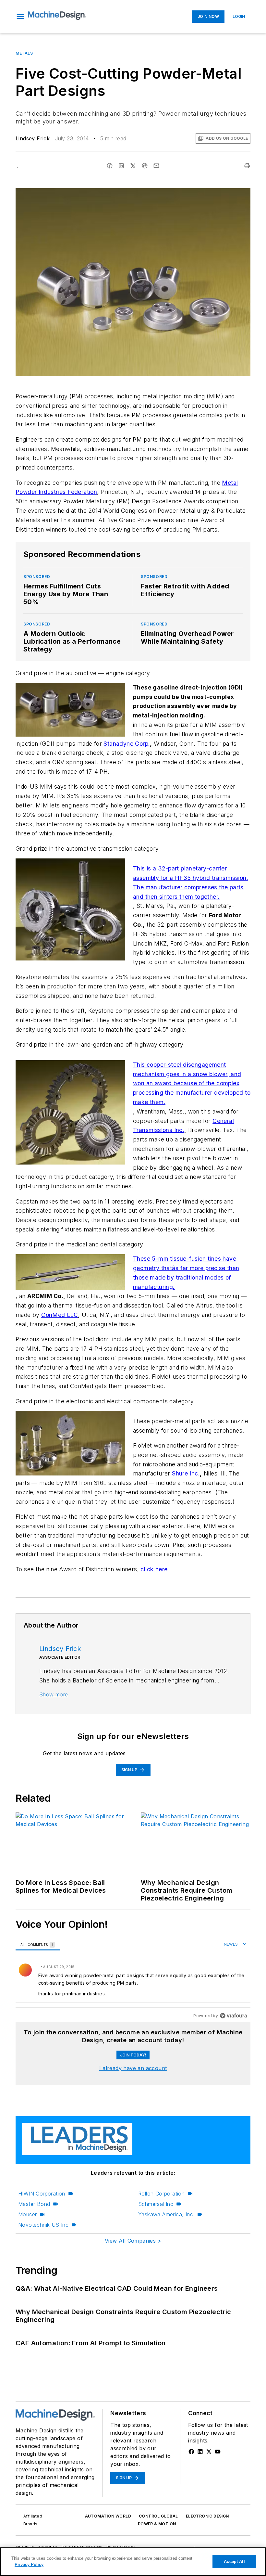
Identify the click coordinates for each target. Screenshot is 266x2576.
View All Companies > (133, 2241)
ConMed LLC (60, 1315)
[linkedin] (121, 166)
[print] (247, 166)
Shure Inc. (186, 1473)
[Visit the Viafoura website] (233, 2016)
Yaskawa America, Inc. (166, 2214)
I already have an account (133, 2068)
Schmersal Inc (156, 2204)
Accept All (234, 2562)
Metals (24, 53)
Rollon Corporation (161, 2194)
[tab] (38, 1945)
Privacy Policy (29, 2564)
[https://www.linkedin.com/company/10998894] (200, 2452)
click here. (155, 1569)
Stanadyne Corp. (127, 744)
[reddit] (145, 166)
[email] (156, 166)
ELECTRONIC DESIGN (207, 2516)
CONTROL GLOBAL (158, 2516)
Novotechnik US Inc (43, 2225)
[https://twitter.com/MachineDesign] (209, 2452)
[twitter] (133, 166)
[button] (20, 17)
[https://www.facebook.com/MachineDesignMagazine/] (191, 2452)
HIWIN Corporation (42, 2194)
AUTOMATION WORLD (108, 2516)
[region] (133, 1980)
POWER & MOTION (157, 2524)
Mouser (27, 2214)
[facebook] (110, 166)
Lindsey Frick (33, 138)
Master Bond (34, 2204)
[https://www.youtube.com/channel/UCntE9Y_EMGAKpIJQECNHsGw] (218, 2452)
